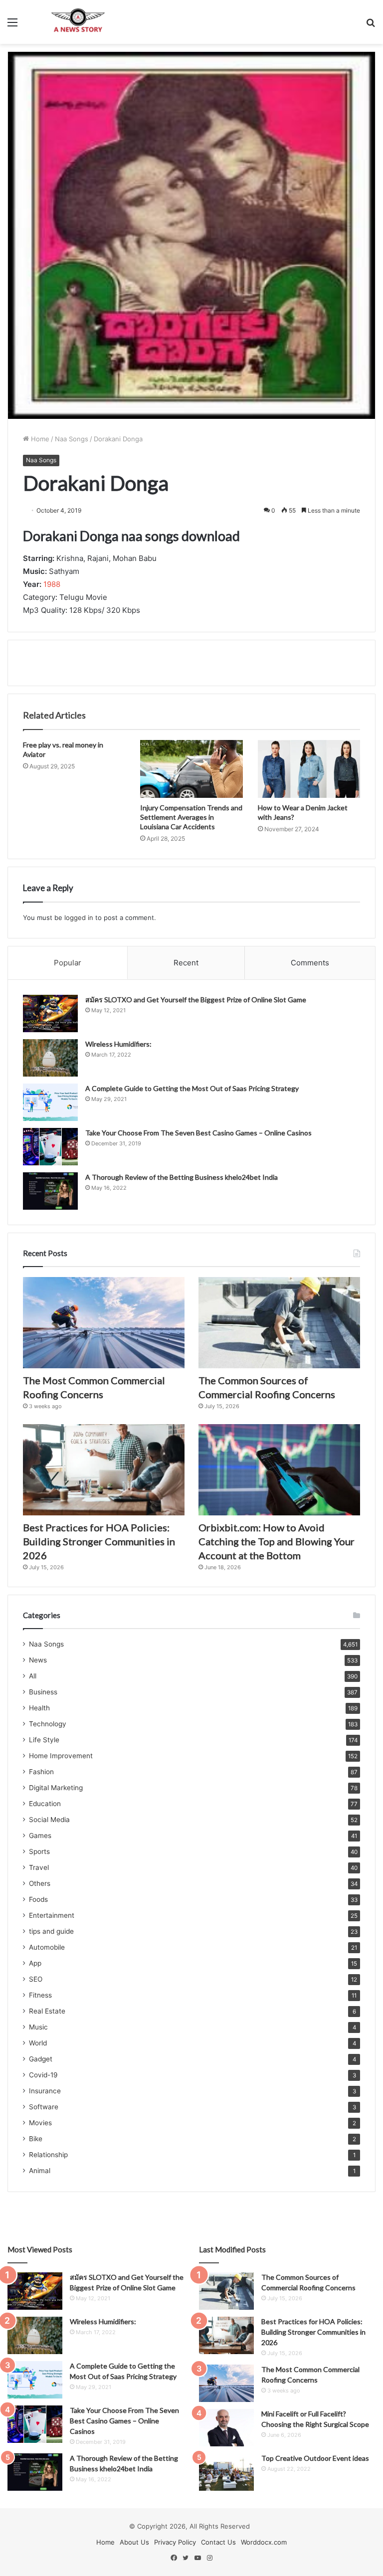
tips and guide (51, 1931)
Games (40, 1836)
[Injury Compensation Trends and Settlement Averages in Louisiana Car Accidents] (191, 769)
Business (43, 1692)
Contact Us (218, 2542)
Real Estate (47, 2011)
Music (38, 2027)
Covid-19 (43, 2075)
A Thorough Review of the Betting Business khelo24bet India (182, 1177)
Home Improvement (61, 1756)
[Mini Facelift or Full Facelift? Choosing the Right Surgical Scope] (226, 2428)
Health (39, 1708)
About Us (134, 2542)
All (33, 1676)
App (35, 1963)
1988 (52, 584)
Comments (310, 963)
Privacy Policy (175, 2542)
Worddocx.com (264, 2542)
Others (40, 1883)
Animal (40, 2171)
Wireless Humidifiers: (118, 1044)
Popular (68, 963)
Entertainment (52, 1915)
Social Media (49, 1820)
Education (45, 1804)
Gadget (41, 2059)
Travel (39, 1867)
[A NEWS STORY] (78, 22)
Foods (38, 1899)
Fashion (41, 1772)
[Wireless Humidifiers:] (50, 1058)
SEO (36, 1979)
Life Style (44, 1740)
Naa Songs (72, 439)
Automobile (47, 1947)
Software (44, 2107)
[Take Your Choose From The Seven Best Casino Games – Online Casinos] (50, 1147)
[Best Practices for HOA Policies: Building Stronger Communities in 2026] (104, 1470)
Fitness (40, 1995)
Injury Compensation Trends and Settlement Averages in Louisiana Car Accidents (191, 817)
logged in (79, 918)
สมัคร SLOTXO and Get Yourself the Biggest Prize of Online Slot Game (196, 1000)
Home (39, 439)
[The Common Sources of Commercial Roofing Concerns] (279, 1323)
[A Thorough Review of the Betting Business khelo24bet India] (50, 1191)
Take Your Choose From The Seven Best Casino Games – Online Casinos (198, 1133)
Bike (36, 2139)
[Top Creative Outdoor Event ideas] (226, 2472)
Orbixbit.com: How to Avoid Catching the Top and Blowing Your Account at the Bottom (277, 1541)
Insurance (45, 2091)
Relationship (48, 2155)
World (38, 2043)
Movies (40, 2123)
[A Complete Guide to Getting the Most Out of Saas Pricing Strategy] (50, 1102)
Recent (186, 963)
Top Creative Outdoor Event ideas (315, 2458)
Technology (48, 1724)
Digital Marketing (56, 1788)
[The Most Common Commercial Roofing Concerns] (104, 1323)
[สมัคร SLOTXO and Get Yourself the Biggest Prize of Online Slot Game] (50, 1013)
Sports (39, 1851)
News (38, 1660)
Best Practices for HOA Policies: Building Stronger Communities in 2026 (99, 1541)
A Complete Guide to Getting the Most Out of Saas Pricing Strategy (192, 1088)
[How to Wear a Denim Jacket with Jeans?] (309, 769)
